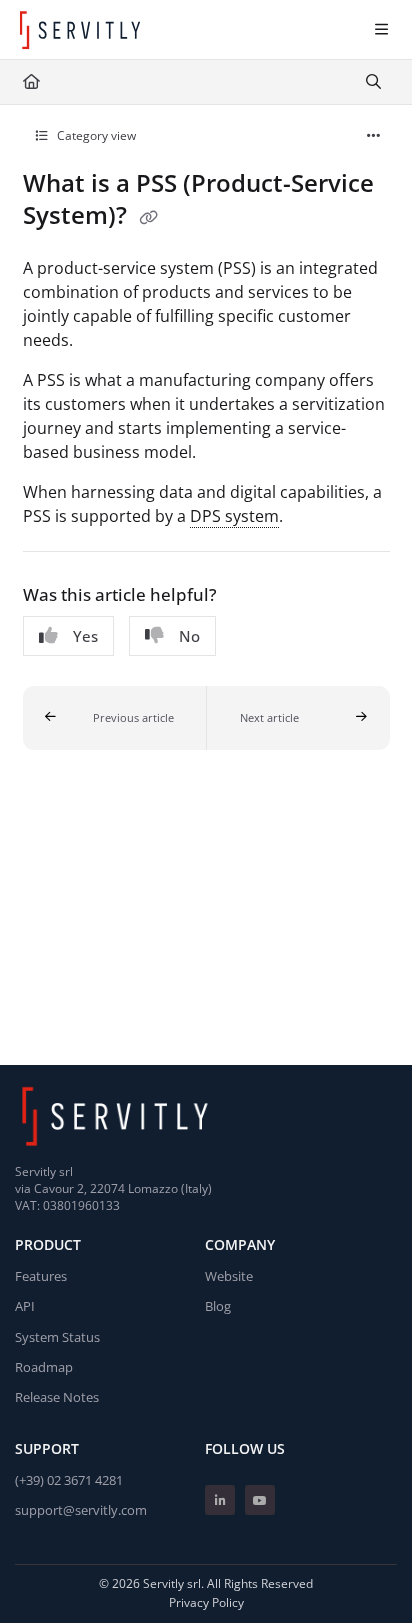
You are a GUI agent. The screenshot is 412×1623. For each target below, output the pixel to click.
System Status (57, 1337)
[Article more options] (374, 136)
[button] (115, 718)
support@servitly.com (81, 1510)
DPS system (234, 516)
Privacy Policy (206, 1602)
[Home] (80, 30)
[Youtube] (260, 1500)
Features (41, 1276)
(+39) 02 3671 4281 (69, 1480)
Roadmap (44, 1367)
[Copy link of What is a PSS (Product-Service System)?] (149, 218)
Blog (218, 1306)
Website (229, 1276)
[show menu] (381, 30)
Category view (95, 135)
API (25, 1306)
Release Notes (57, 1397)
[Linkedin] (220, 1500)
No (189, 636)
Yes (85, 636)
